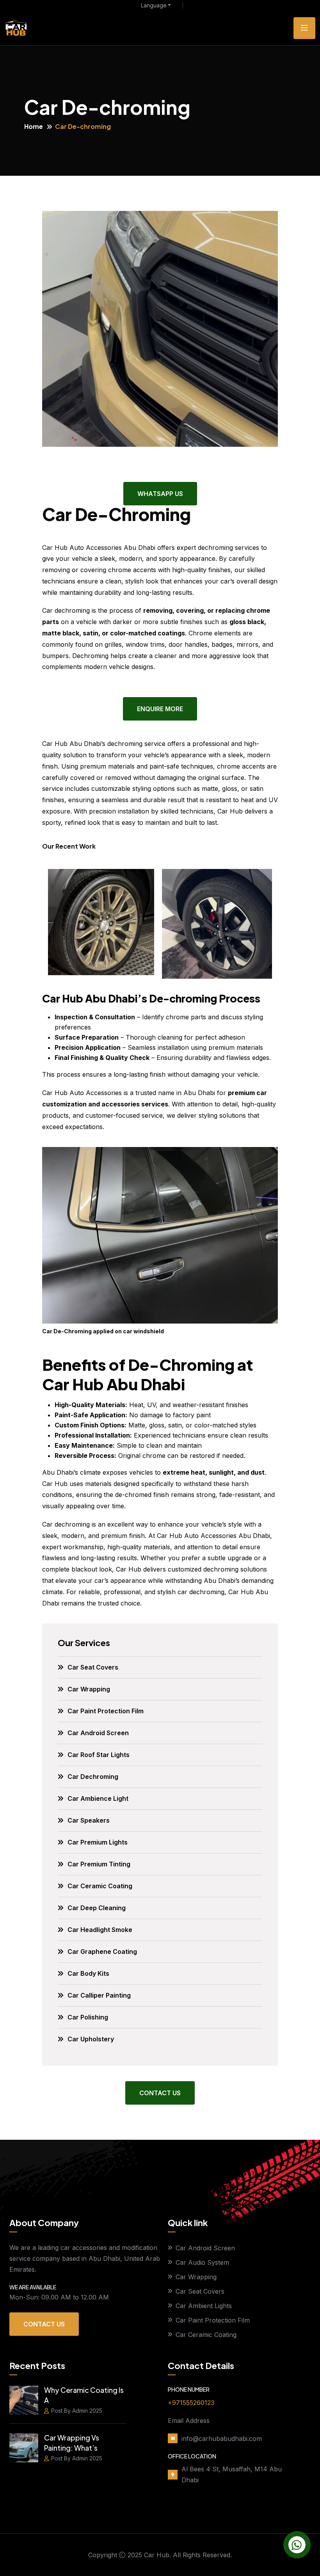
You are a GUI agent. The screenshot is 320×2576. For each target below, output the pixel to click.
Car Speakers (89, 1820)
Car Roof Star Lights (99, 1755)
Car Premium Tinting (99, 1864)
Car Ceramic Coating (100, 1886)
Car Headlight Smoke (100, 1930)
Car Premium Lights (98, 1842)
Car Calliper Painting (99, 1995)
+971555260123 (191, 2403)
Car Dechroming (93, 1777)
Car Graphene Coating (102, 1952)
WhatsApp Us (160, 494)
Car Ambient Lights (204, 2306)
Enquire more (160, 709)
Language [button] (154, 5)
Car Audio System (202, 2262)
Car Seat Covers (93, 1667)
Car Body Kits (88, 1973)
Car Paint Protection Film (106, 1711)
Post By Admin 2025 (77, 2411)
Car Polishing (88, 2017)
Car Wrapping (89, 1689)
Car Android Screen (98, 1733)
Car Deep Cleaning (97, 1908)
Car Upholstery (91, 2039)
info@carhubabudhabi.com (222, 2439)
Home (34, 126)
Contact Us (160, 2093)
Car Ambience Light (98, 1798)
